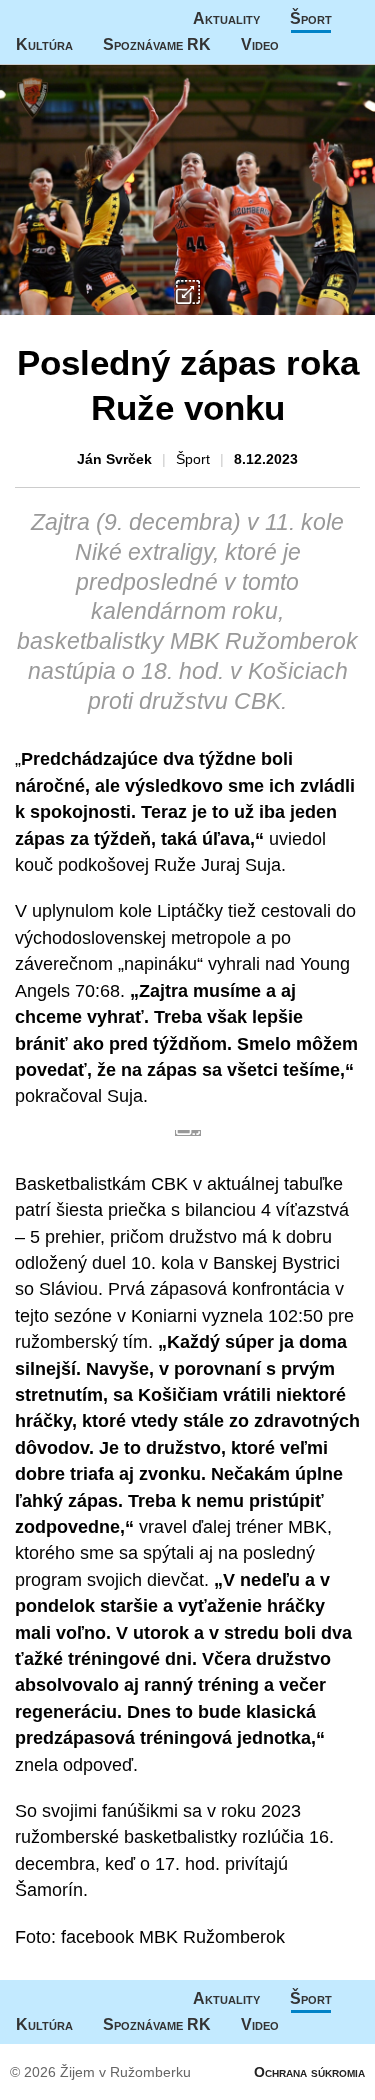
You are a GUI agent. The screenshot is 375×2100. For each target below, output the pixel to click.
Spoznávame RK (157, 44)
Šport (311, 18)
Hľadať (349, 45)
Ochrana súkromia (309, 2072)
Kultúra (44, 44)
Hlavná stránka (75, 19)
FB (309, 45)
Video (260, 44)
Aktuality (226, 18)
